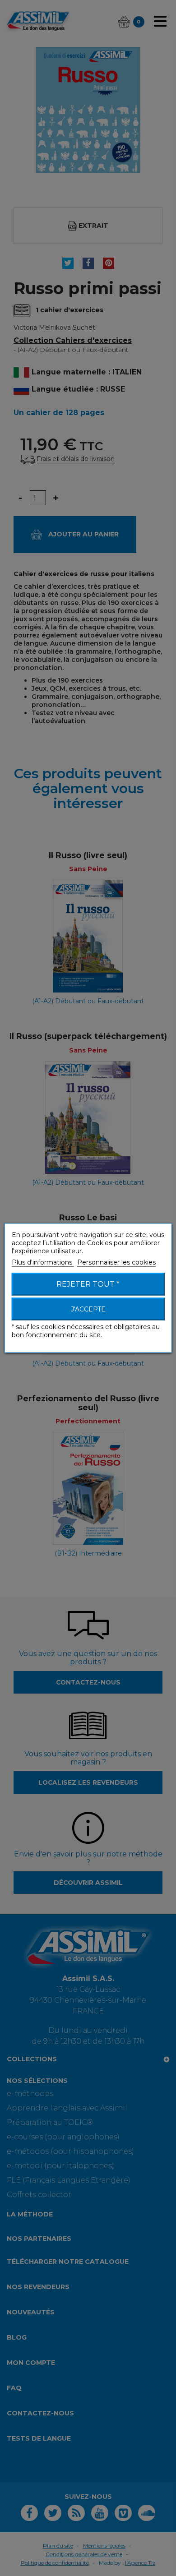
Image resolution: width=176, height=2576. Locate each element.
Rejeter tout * (88, 1284)
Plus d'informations (43, 1262)
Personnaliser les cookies (116, 1262)
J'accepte (88, 1309)
